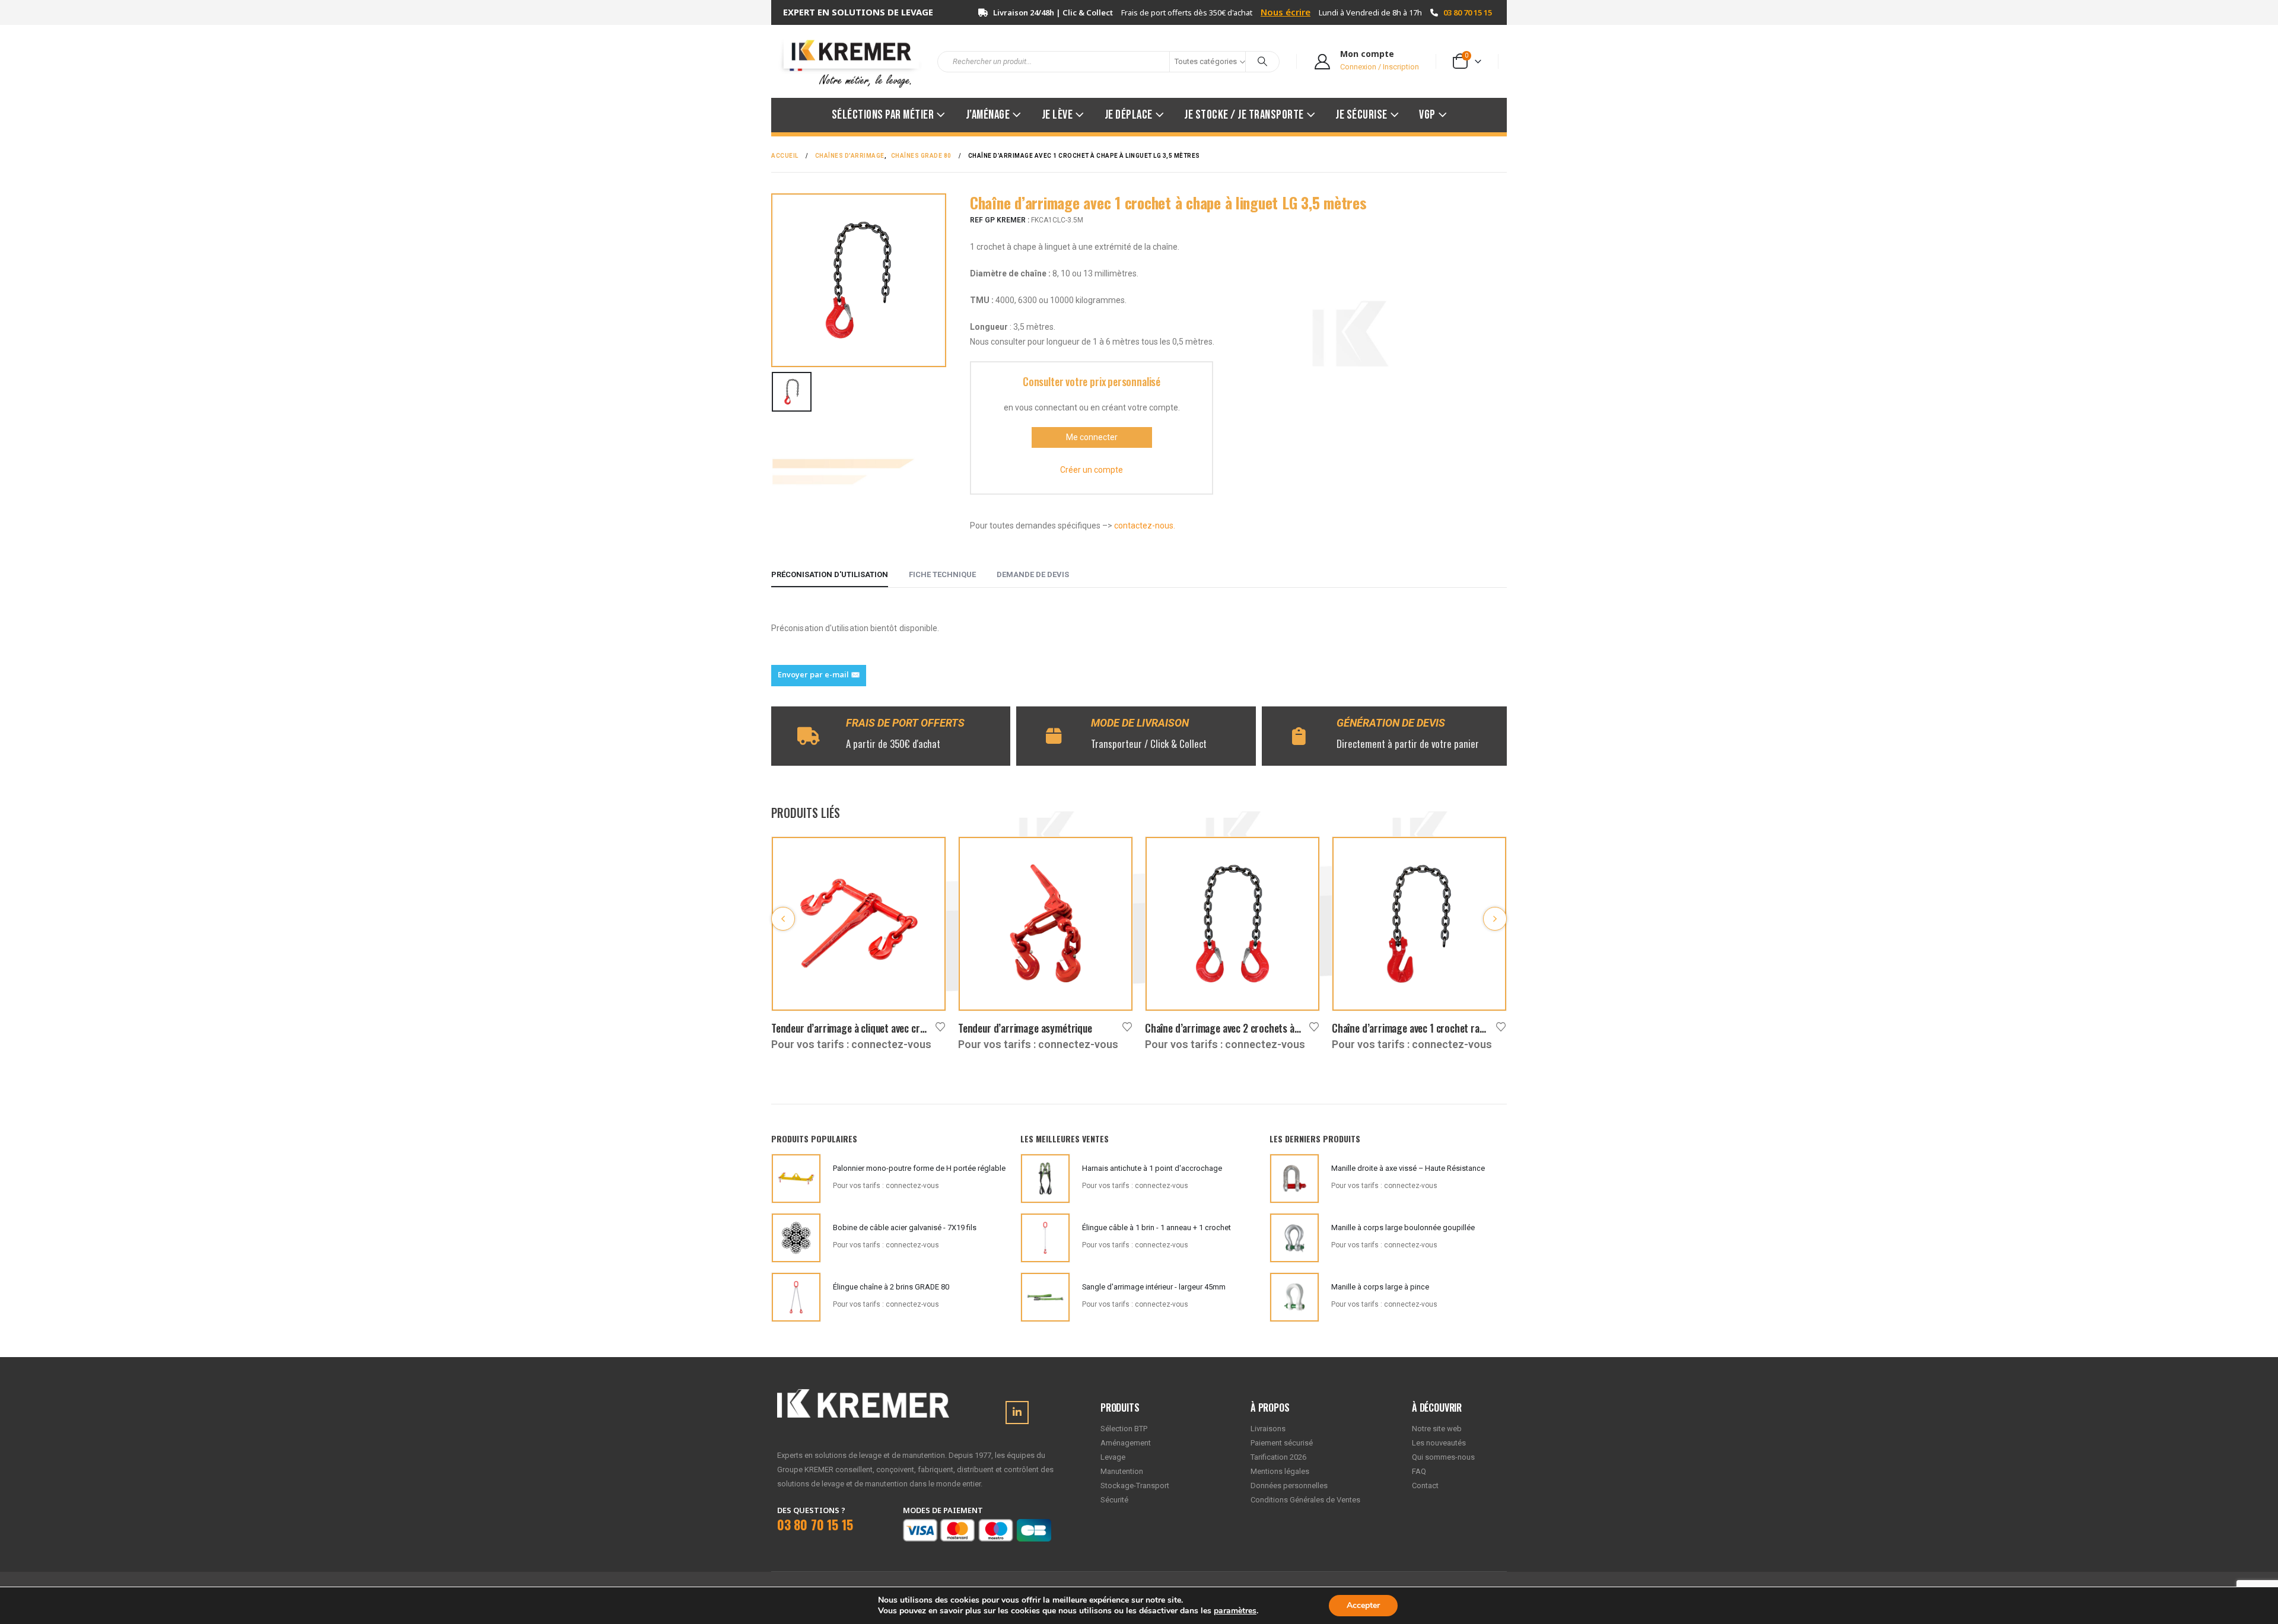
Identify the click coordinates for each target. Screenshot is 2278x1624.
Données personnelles (1289, 1486)
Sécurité (1114, 1500)
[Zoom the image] (863, 1396)
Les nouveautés (1439, 1443)
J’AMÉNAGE (988, 115)
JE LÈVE (1057, 115)
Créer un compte (1092, 470)
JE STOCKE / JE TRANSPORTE (1244, 115)
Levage (1113, 1457)
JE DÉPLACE (1129, 115)
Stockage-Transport (1135, 1486)
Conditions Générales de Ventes (1305, 1500)
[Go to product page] (859, 924)
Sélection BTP (1124, 1429)
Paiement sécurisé (1282, 1443)
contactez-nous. (1145, 526)
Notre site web (1437, 1429)
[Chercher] (1262, 62)
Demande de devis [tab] (1033, 574)
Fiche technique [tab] (942, 574)
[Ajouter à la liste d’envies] (940, 1026)
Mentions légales (1280, 1471)
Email (819, 676)
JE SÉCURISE (1361, 115)
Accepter (1363, 1605)
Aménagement (1126, 1443)
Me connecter (1092, 437)
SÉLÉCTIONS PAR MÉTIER (883, 115)
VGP (1427, 115)
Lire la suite (926, 856)
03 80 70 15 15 (1468, 12)
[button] (783, 919)
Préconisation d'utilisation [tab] (830, 574)
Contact (1425, 1486)
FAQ (1419, 1471)
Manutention (1122, 1471)
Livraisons (1268, 1429)
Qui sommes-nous (1443, 1457)
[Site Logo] (845, 61)
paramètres (1235, 1611)
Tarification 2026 (1278, 1457)
